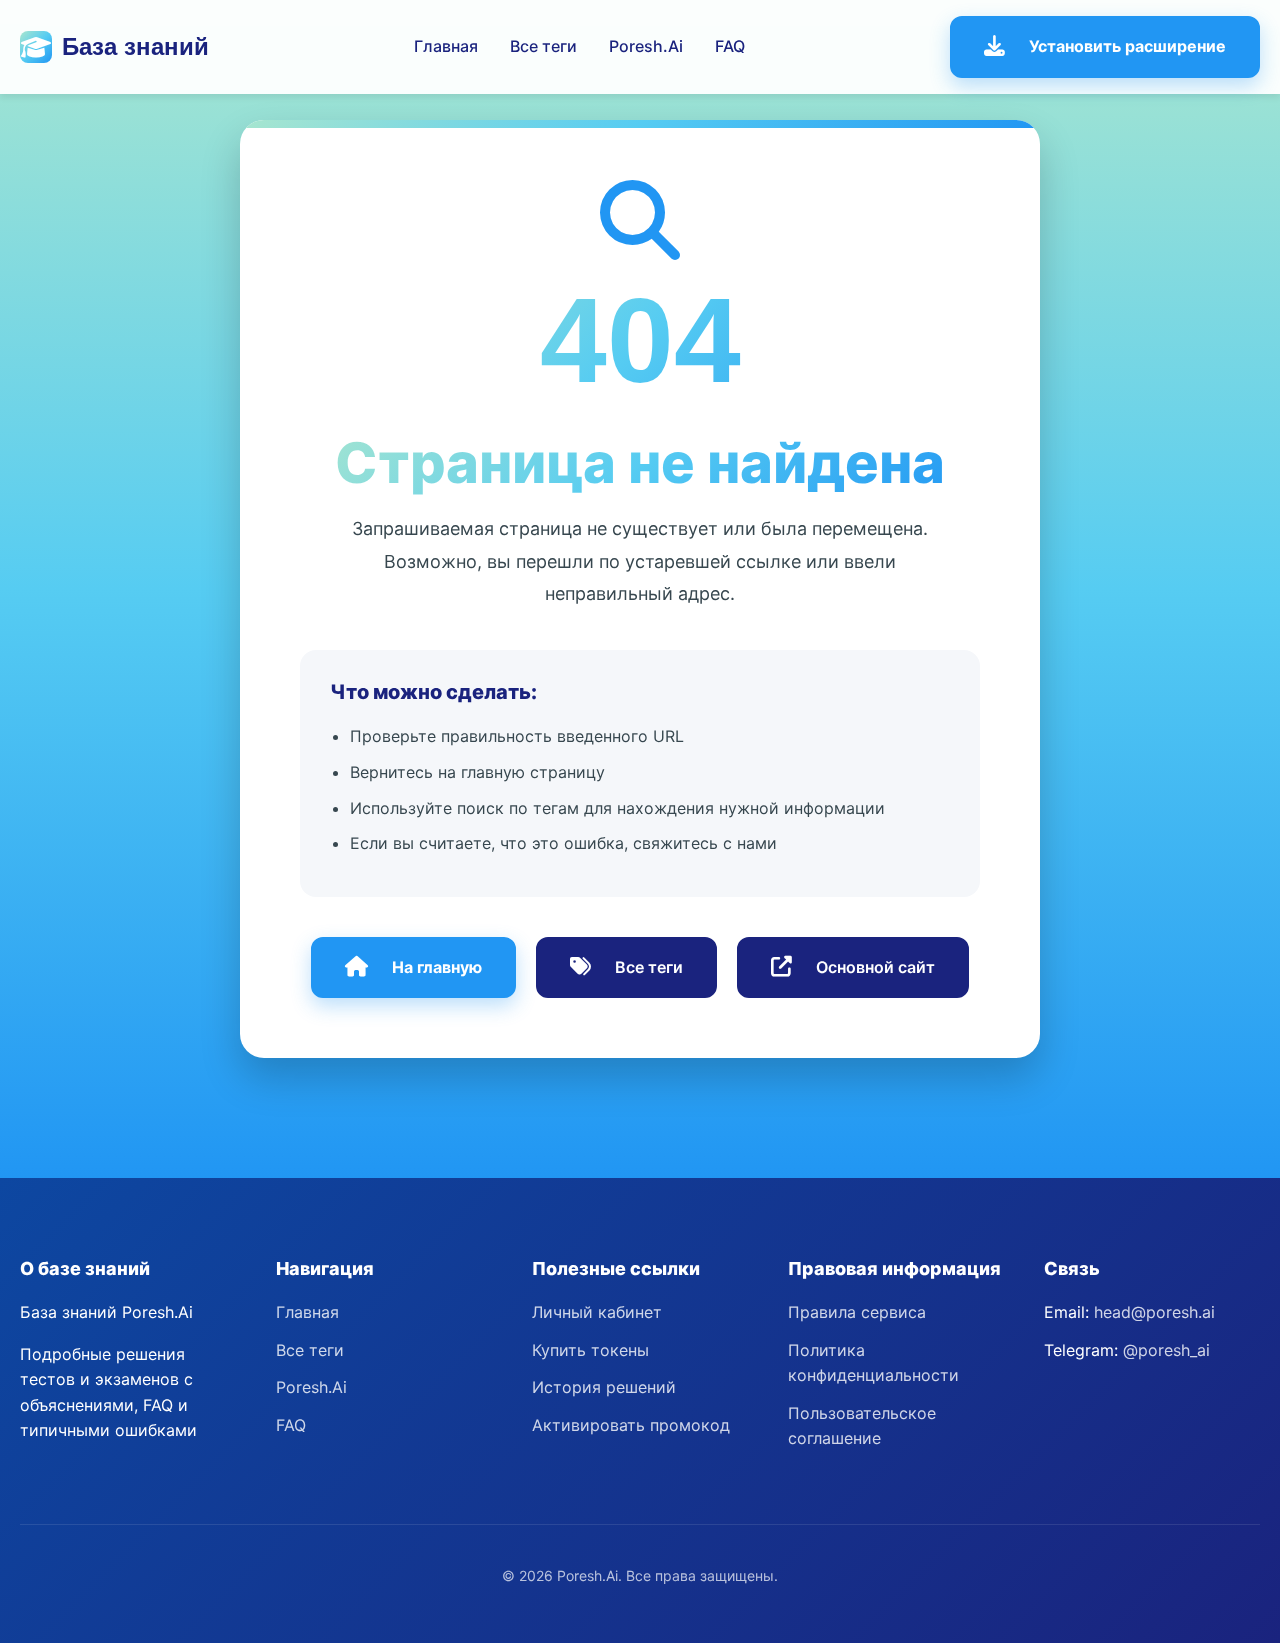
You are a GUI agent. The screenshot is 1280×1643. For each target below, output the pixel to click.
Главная (446, 46)
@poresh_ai (1166, 1350)
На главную (437, 967)
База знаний (135, 46)
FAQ (730, 46)
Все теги (543, 46)
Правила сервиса (857, 1312)
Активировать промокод (631, 1425)
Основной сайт (875, 967)
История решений (604, 1387)
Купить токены (590, 1350)
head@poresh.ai (1154, 1312)
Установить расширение (1127, 46)
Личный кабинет (597, 1312)
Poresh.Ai (646, 46)
